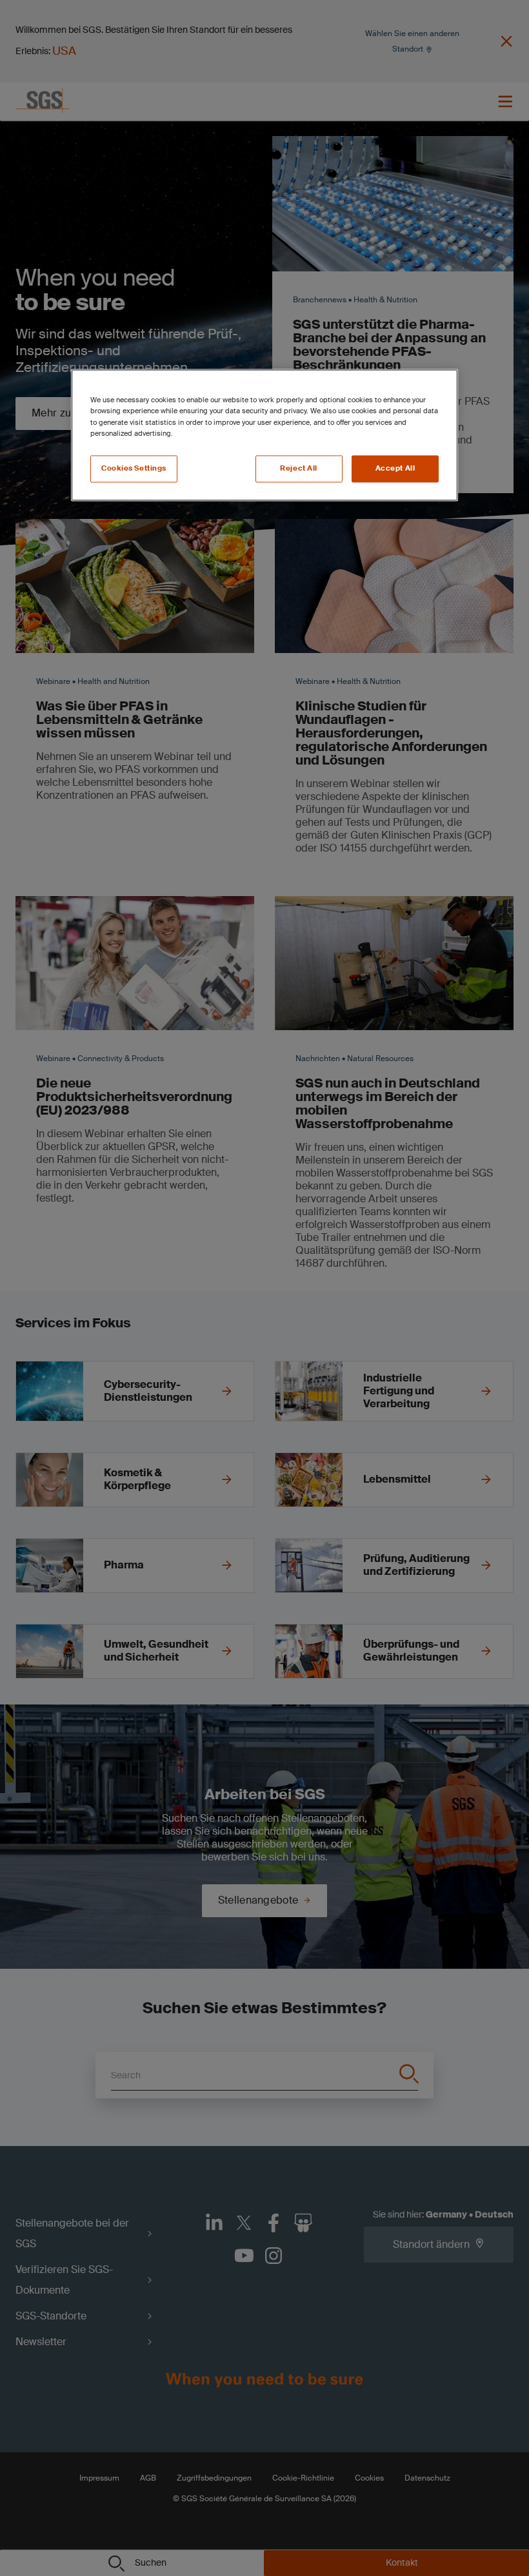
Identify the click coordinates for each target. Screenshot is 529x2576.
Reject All (299, 468)
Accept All (395, 468)
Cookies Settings (134, 468)
